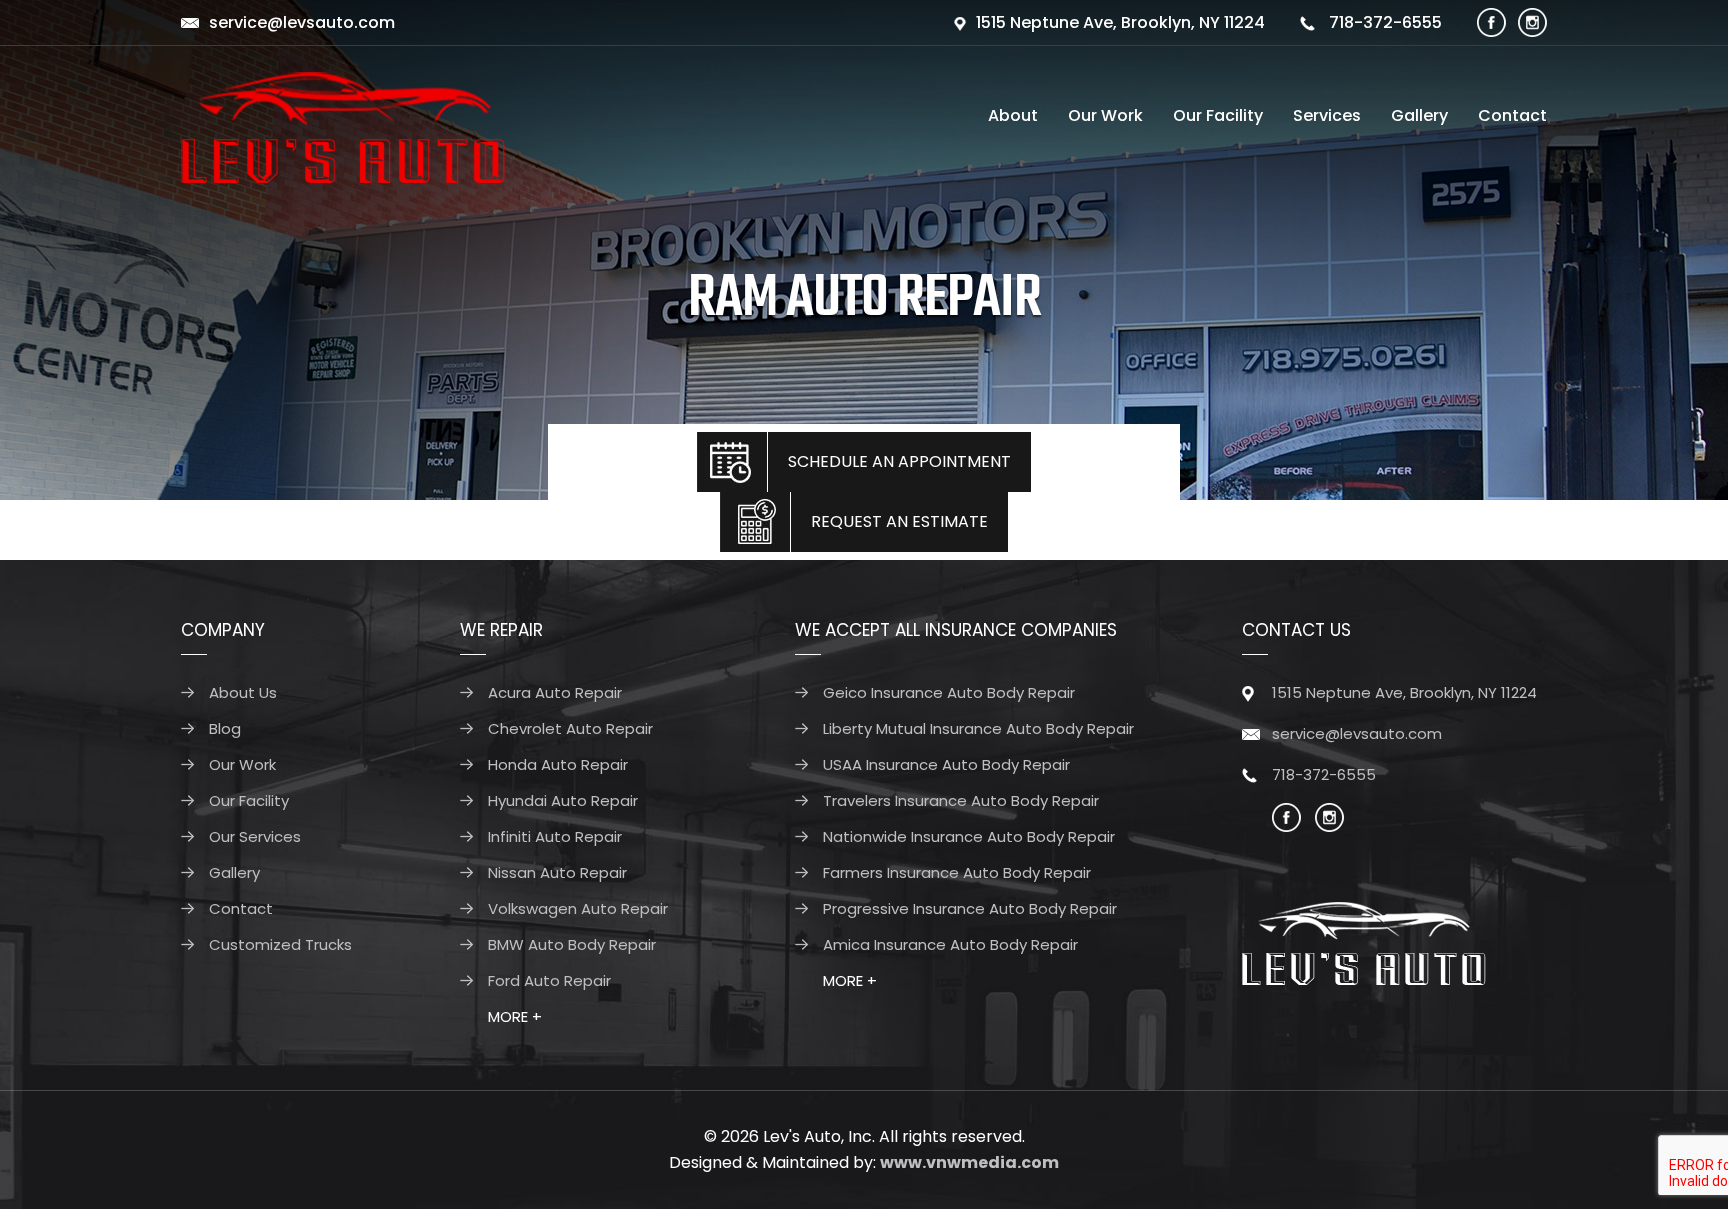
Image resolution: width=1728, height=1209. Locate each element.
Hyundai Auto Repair (563, 800)
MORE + (515, 1016)
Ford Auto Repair (549, 980)
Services (1327, 115)
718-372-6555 (1383, 22)
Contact (1512, 115)
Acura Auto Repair (555, 692)
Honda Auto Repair (558, 764)
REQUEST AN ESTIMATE (899, 521)
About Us (243, 692)
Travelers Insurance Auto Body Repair (961, 800)
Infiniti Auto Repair (555, 836)
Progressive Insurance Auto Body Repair (970, 908)
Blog (225, 728)
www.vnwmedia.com (969, 1162)
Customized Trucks (280, 944)
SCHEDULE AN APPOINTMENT (899, 461)
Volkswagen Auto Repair (578, 908)
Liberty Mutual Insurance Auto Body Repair (978, 728)
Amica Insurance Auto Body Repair (950, 944)
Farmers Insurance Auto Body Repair (957, 872)
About (1013, 115)
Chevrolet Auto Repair (570, 728)
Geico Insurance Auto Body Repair (949, 692)
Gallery (1419, 115)
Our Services (255, 836)
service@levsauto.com (302, 22)
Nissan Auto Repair (557, 872)
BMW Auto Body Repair (572, 944)
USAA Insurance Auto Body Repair (946, 764)
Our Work (1105, 115)
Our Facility (1218, 115)
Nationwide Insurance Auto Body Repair (969, 836)
